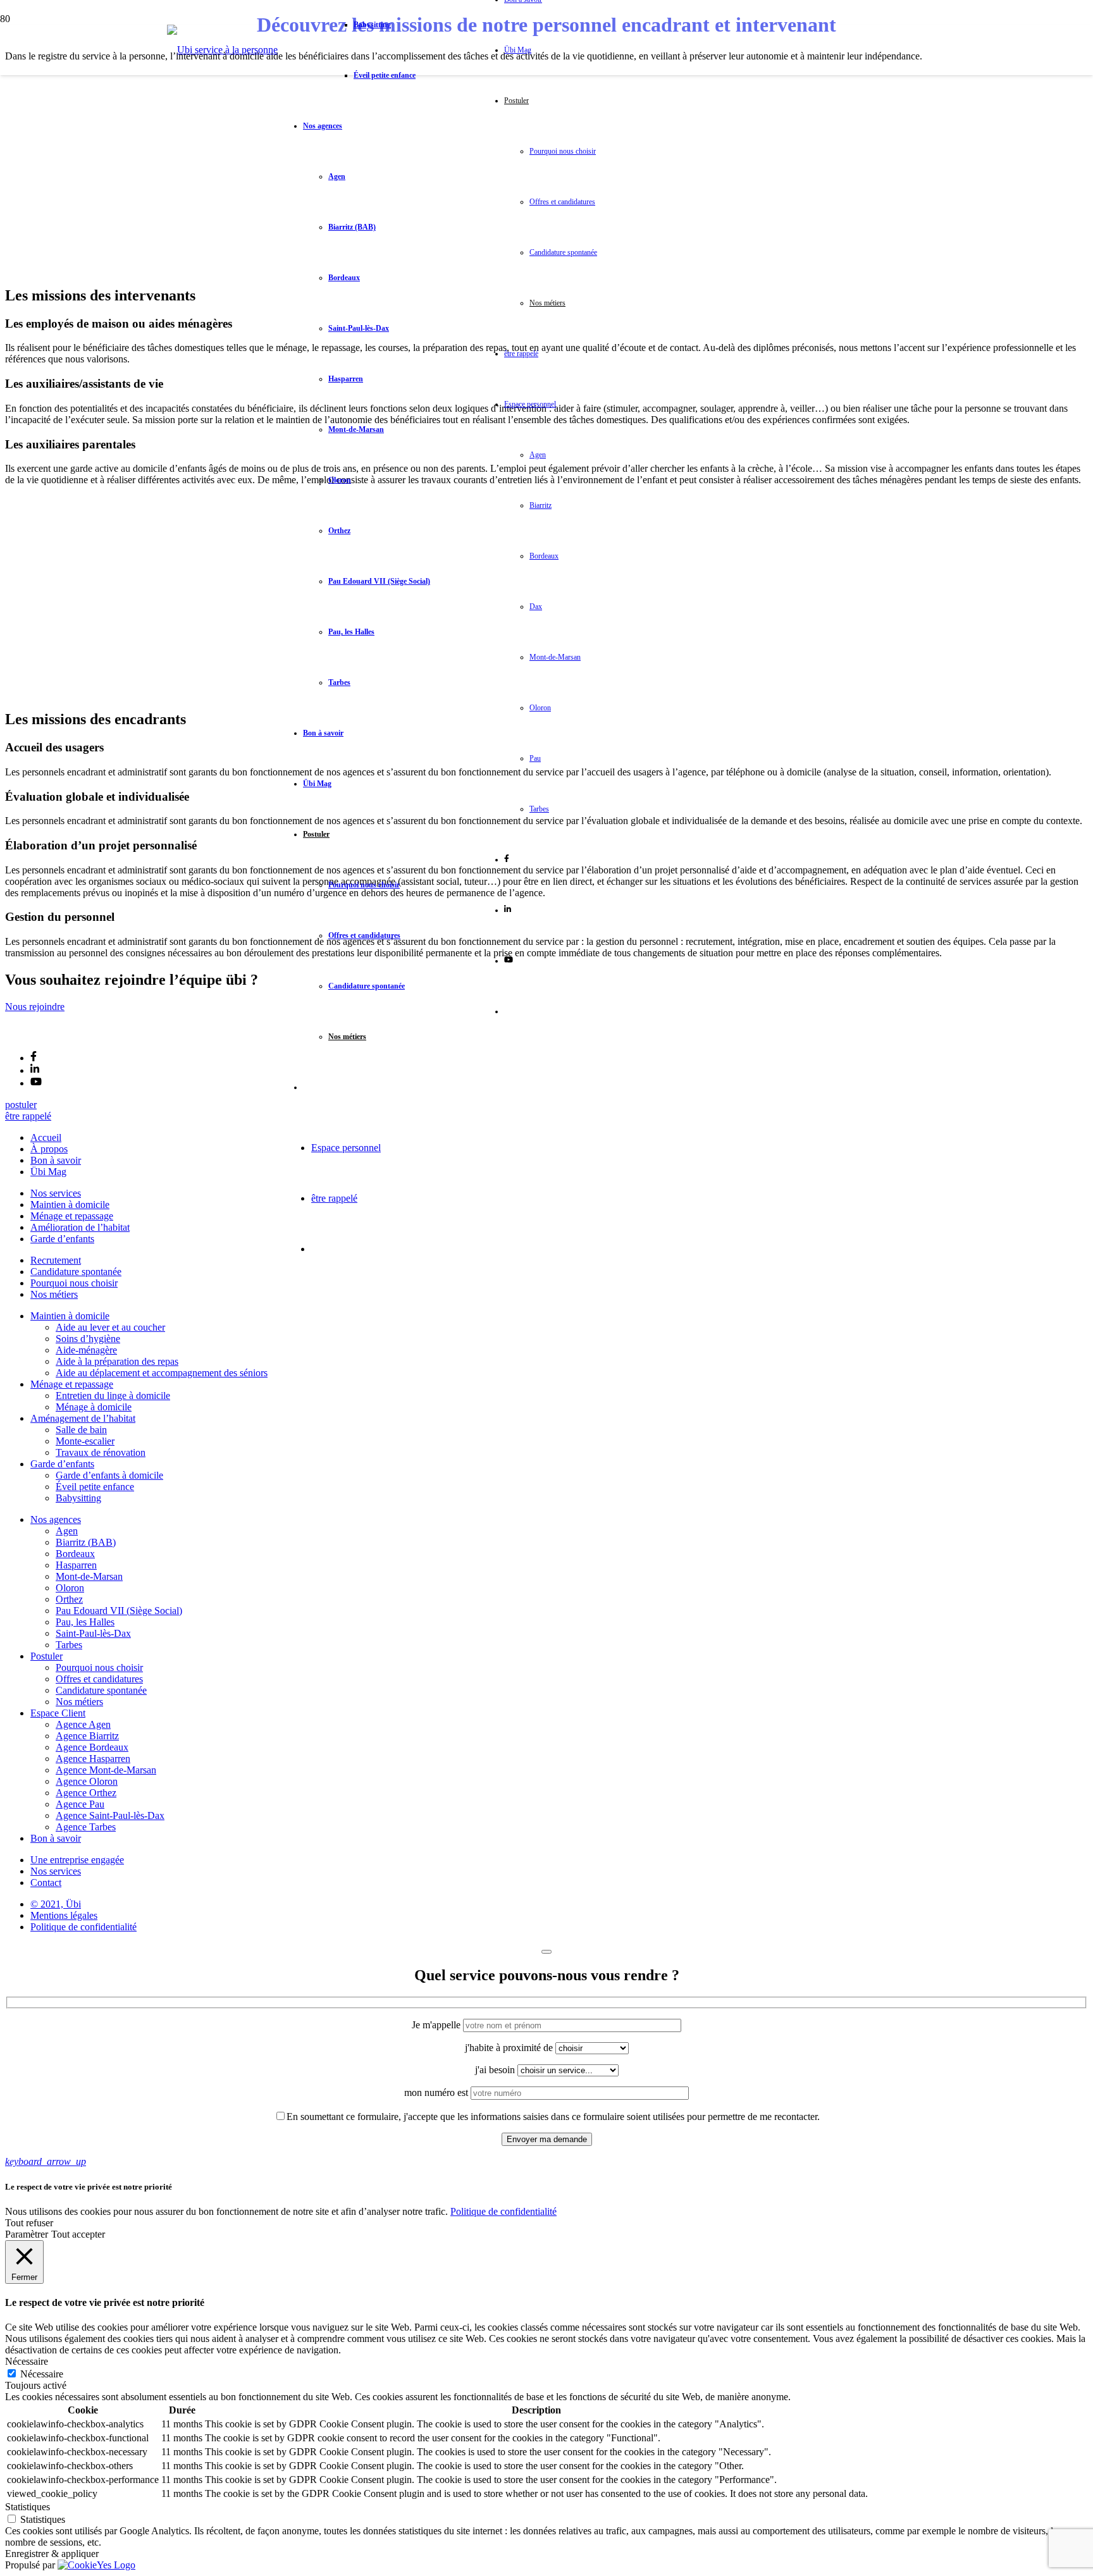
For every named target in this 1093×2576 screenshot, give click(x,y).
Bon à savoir (56, 1160)
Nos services (56, 1193)
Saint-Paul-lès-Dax (93, 1633)
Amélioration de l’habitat (80, 1227)
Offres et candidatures (99, 1679)
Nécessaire (42, 2374)
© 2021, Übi (56, 1904)
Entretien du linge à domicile (113, 1396)
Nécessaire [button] (27, 2361)
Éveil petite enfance (95, 1487)
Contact (46, 1883)
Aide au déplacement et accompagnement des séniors (162, 1373)
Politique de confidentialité (83, 1927)
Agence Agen (83, 1724)
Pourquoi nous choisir (74, 1283)
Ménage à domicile (94, 1407)
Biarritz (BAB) (86, 1542)
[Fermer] (546, 1952)
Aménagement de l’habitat (83, 1418)
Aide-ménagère (86, 1350)
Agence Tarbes (86, 1827)
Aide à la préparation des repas (117, 1361)
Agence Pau (80, 1804)
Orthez (69, 1599)
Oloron (70, 1588)
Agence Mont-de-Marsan (106, 1770)
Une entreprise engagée (77, 1860)
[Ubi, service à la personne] (222, 50)
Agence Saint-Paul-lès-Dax (110, 1815)
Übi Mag (48, 1172)
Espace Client (58, 1713)
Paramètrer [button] (27, 2234)
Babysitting (78, 1498)
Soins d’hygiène (88, 1339)
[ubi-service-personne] (35, 1035)
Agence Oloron (87, 1781)
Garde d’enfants (62, 1239)
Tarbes (69, 1645)
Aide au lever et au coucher (110, 1327)
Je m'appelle (437, 2025)
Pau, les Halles (85, 1622)
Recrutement (56, 1260)
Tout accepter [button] (78, 2234)
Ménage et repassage (72, 1216)
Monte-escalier (85, 1441)
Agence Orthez (86, 1793)
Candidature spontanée (76, 1272)
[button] (46, 2161)
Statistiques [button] (28, 2507)
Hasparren (76, 1565)
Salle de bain (81, 1430)
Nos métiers (54, 1294)
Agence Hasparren (93, 1759)
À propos (49, 1149)
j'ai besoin (496, 2070)
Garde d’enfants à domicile (109, 1475)
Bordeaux (75, 1554)
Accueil (46, 1137)
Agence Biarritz (87, 1736)
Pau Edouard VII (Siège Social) (119, 1611)
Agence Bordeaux (92, 1747)
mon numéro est (437, 2092)
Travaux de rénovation (101, 1452)
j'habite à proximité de (510, 2048)
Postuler (46, 1656)
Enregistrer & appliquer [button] (52, 2554)
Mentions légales (64, 1915)
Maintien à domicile (70, 1205)
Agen (67, 1531)
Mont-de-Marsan (89, 1576)
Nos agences (56, 1519)
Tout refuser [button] (29, 2223)
